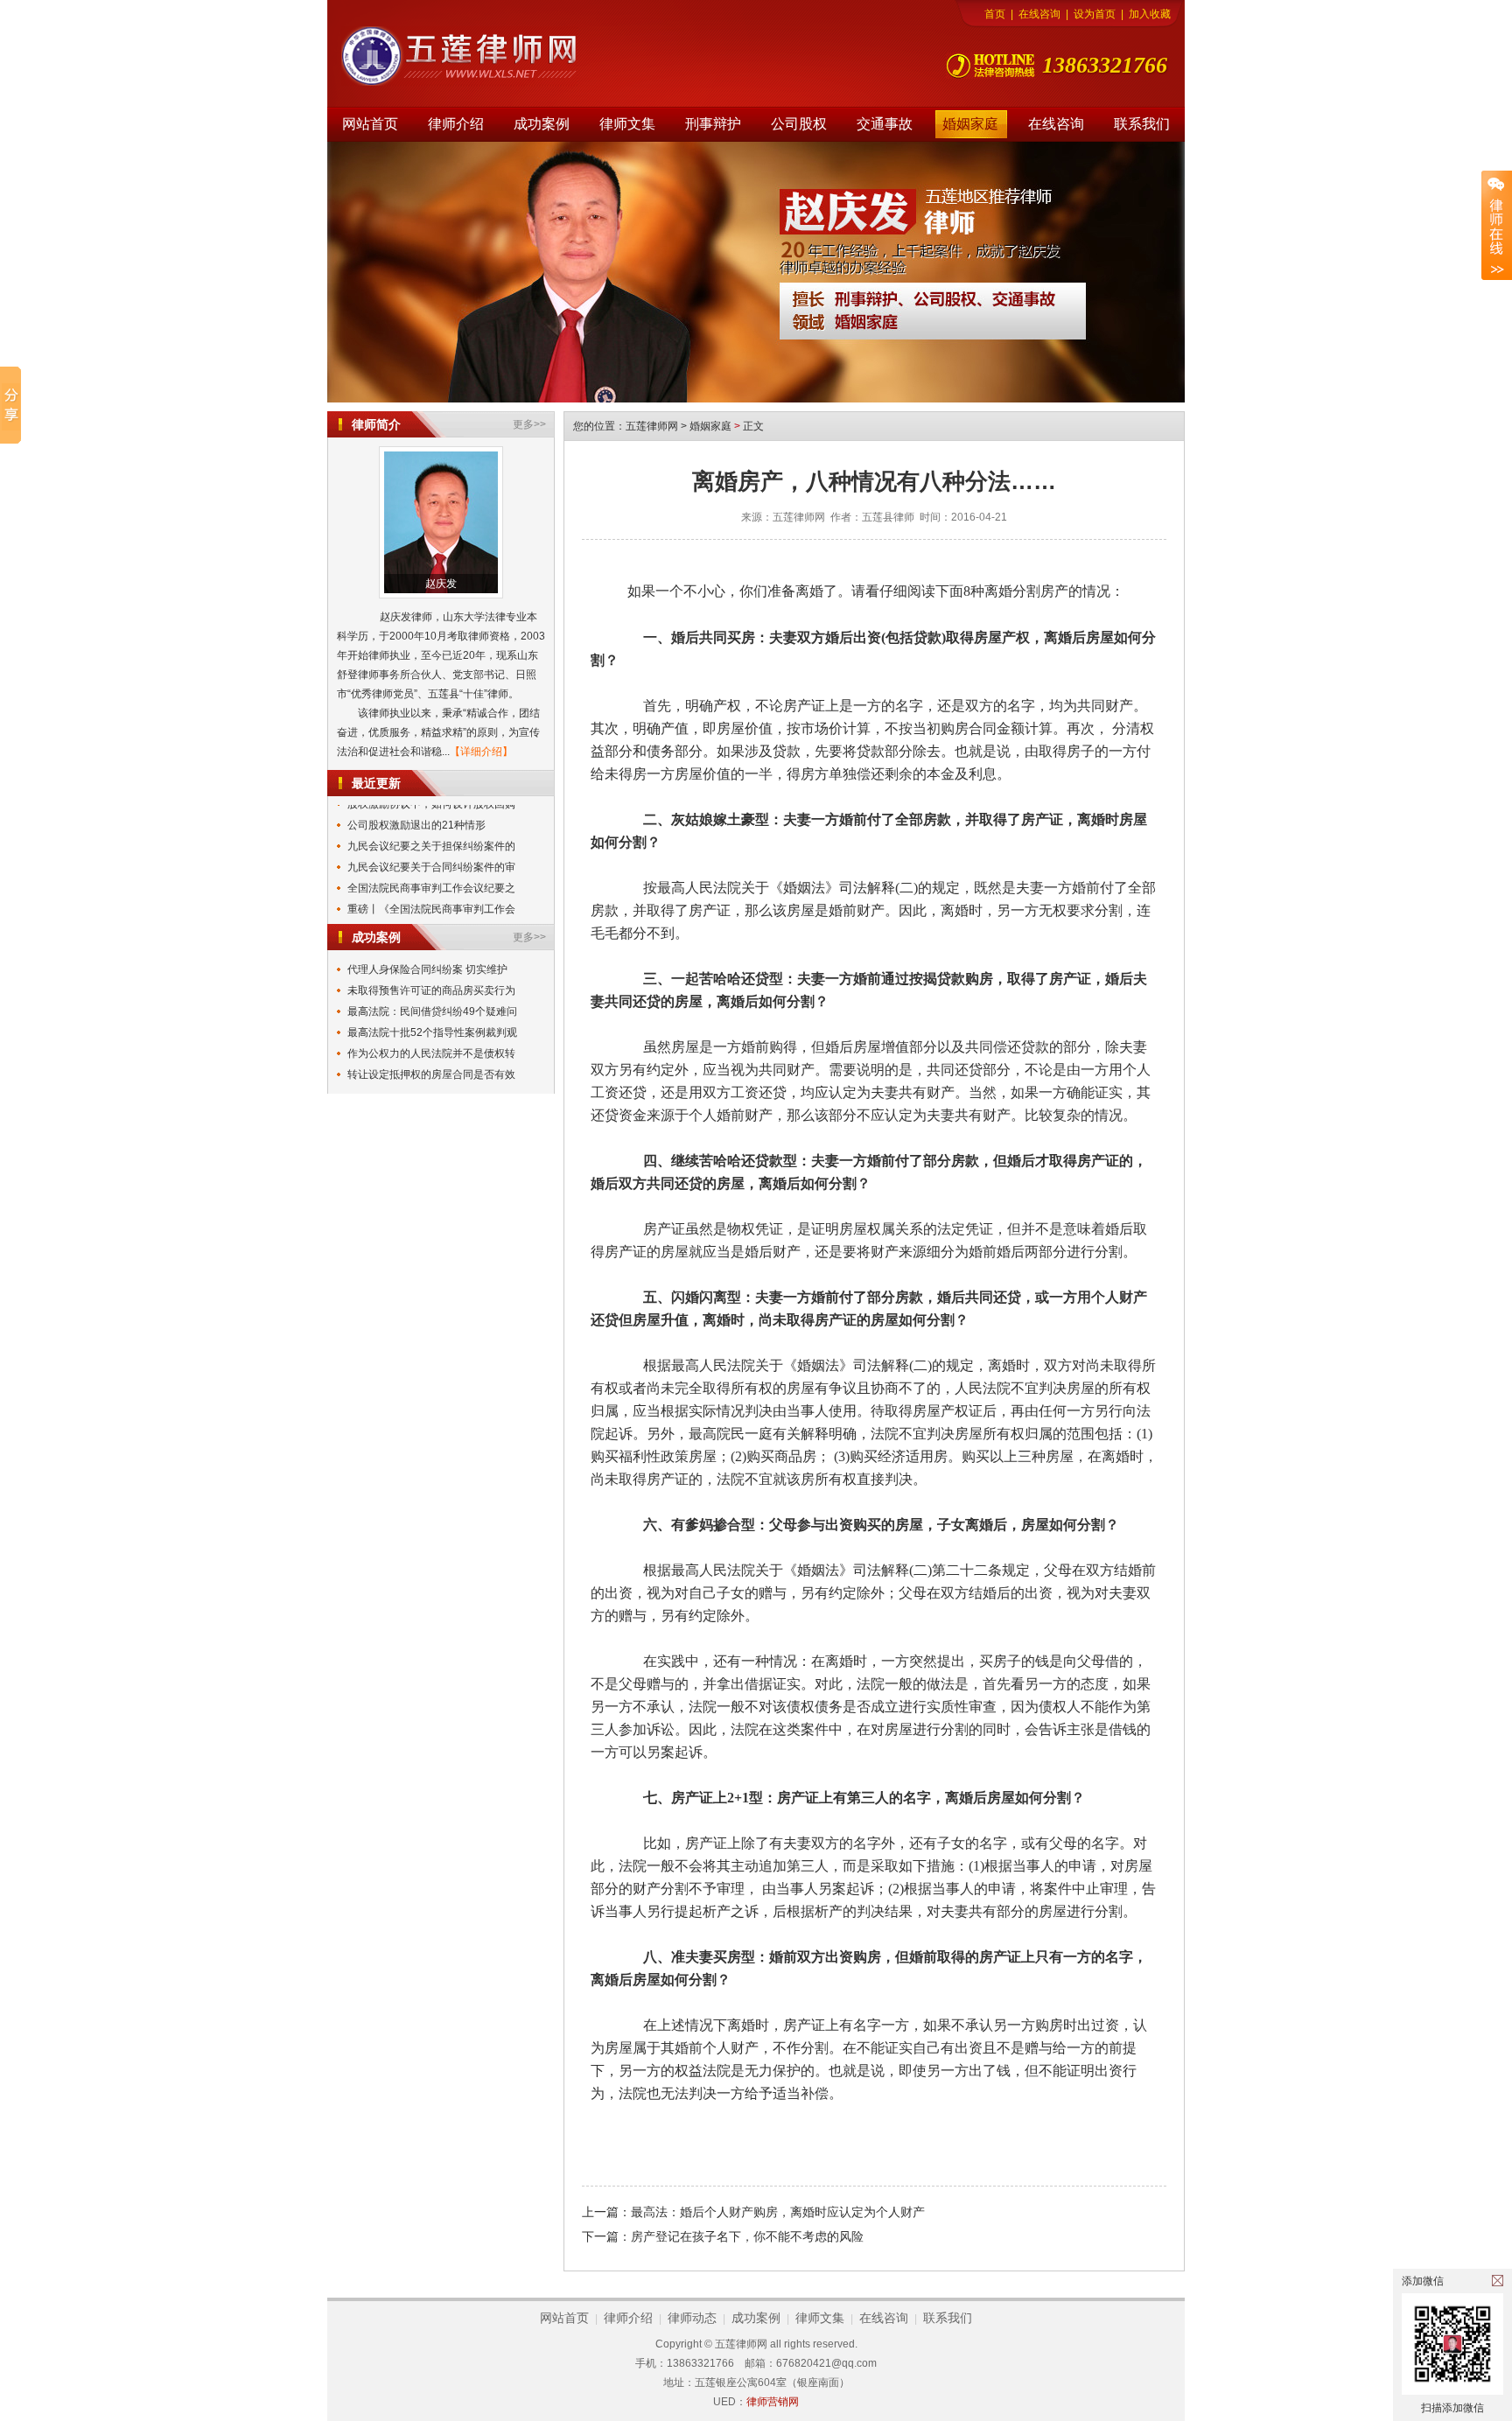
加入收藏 (1150, 14)
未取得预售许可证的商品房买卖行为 (431, 990)
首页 (995, 14)
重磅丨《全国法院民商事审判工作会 (431, 894)
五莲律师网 (652, 426)
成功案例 (542, 124)
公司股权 (799, 124)
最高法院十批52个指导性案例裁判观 (432, 1032)
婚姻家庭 (970, 124)
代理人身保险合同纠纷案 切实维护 (427, 969)
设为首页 (1095, 14)
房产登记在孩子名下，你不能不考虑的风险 (747, 2236)
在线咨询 (1039, 14)
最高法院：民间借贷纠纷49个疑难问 (432, 1011)
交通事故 (885, 124)
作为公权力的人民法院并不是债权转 (431, 1053)
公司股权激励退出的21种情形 (416, 810)
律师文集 (627, 124)
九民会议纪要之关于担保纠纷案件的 (431, 831)
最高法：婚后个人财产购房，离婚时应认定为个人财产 (778, 2212)
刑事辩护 (713, 124)
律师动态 (692, 2318)
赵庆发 (441, 584)
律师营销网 (773, 2402)
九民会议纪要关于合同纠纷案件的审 (431, 852)
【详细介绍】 (481, 752)
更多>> (529, 424)
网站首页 (370, 124)
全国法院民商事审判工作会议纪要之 (431, 873)
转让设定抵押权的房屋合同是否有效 (431, 1074)
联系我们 (1142, 124)
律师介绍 (456, 124)
